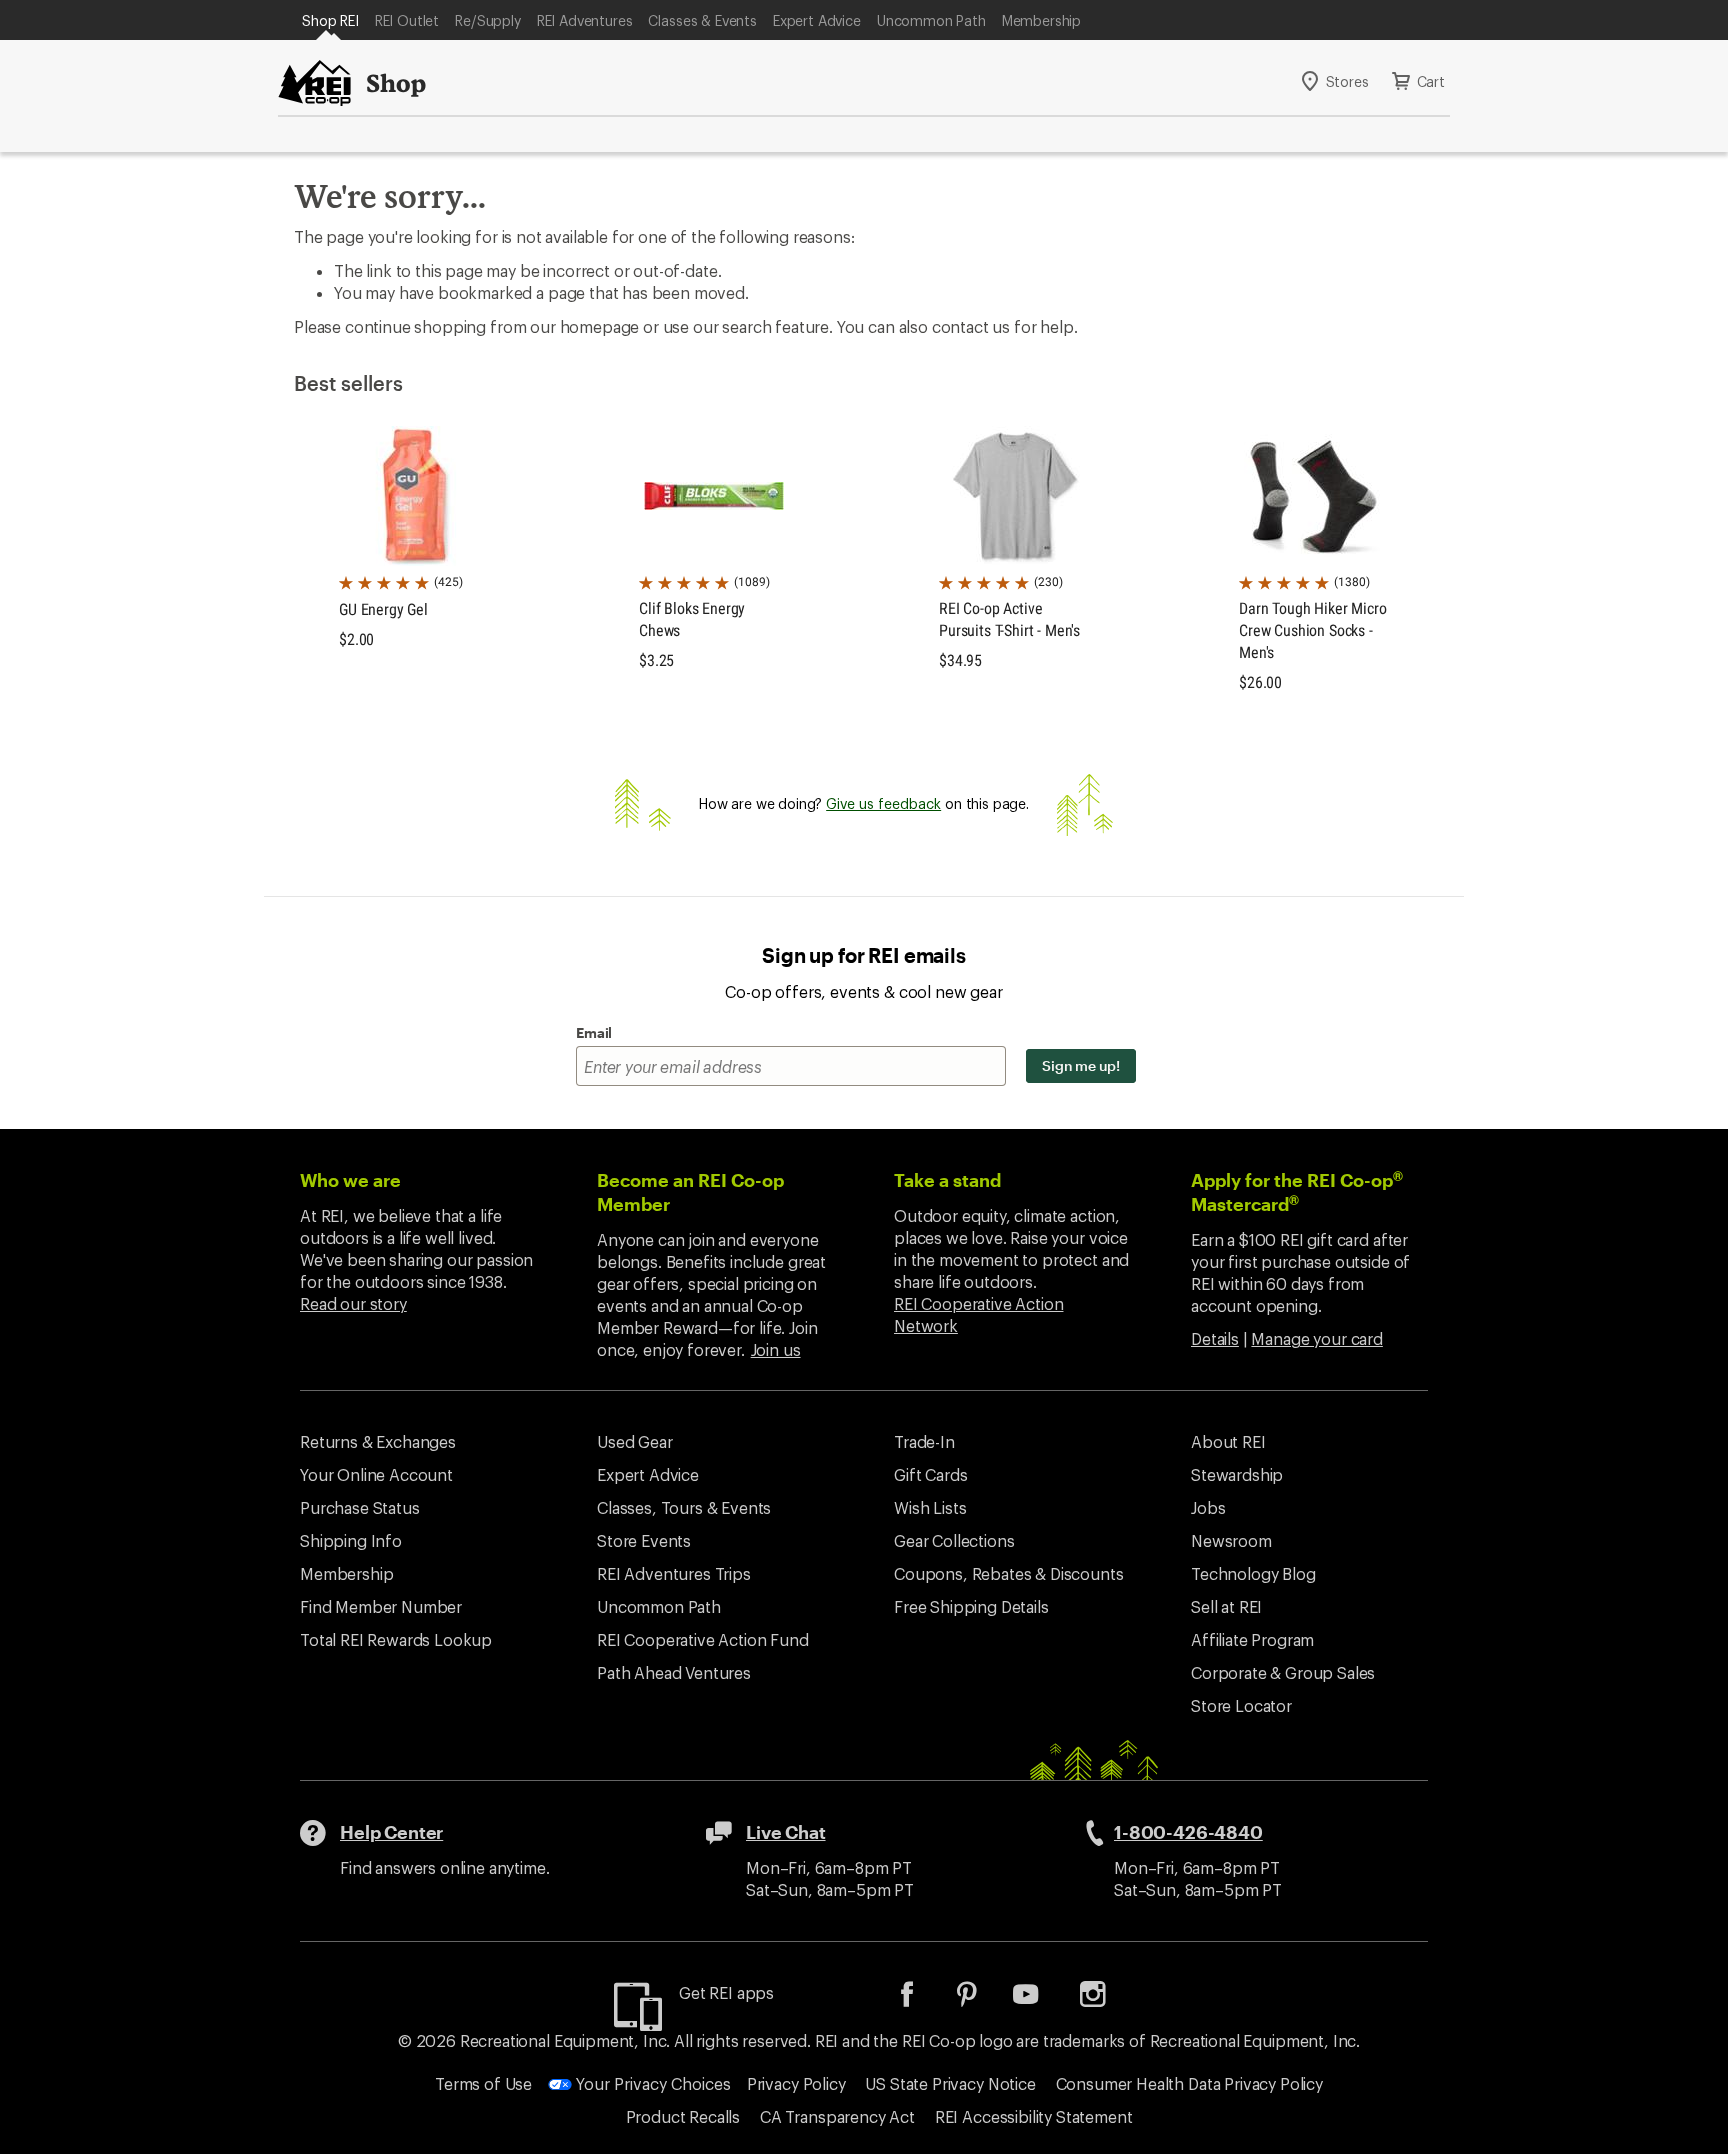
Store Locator (1241, 1705)
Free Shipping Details (971, 1606)
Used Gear (635, 1441)
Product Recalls (683, 2116)
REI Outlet (407, 20)
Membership (1041, 20)
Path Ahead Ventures (674, 1672)
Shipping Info (351, 1540)
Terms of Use (483, 2083)
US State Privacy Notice (950, 2083)
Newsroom (1231, 1540)
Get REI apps (726, 1992)
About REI (1228, 1441)
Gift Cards (930, 1474)
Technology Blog (1253, 1573)
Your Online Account (376, 1474)
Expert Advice (817, 20)
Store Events (644, 1540)
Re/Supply (488, 20)
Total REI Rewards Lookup (396, 1639)
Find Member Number (381, 1606)
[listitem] (922, 2000)
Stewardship (1237, 1474)
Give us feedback (883, 803)
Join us (776, 1349)
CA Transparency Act (837, 2116)
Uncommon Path (931, 20)
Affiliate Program (1252, 1639)
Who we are (350, 1180)
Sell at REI (1226, 1606)
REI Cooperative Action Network (978, 1314)
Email (594, 1032)
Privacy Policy (796, 2083)
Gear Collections (954, 1540)
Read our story (353, 1303)
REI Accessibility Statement (1034, 2116)
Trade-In (924, 1441)
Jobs (1208, 1507)
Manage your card (1316, 1338)
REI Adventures (585, 20)
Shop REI (330, 20)
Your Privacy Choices (651, 2083)
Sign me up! (1081, 1065)
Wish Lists (930, 1507)
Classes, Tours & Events (684, 1507)
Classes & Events (702, 20)
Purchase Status (360, 1507)
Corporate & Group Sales (1283, 1672)
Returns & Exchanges (378, 1441)
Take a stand (947, 1180)
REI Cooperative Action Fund (703, 1639)
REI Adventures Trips (674, 1573)
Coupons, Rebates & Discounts (1009, 1573)
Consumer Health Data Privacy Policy (1189, 2083)
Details (1215, 1338)
